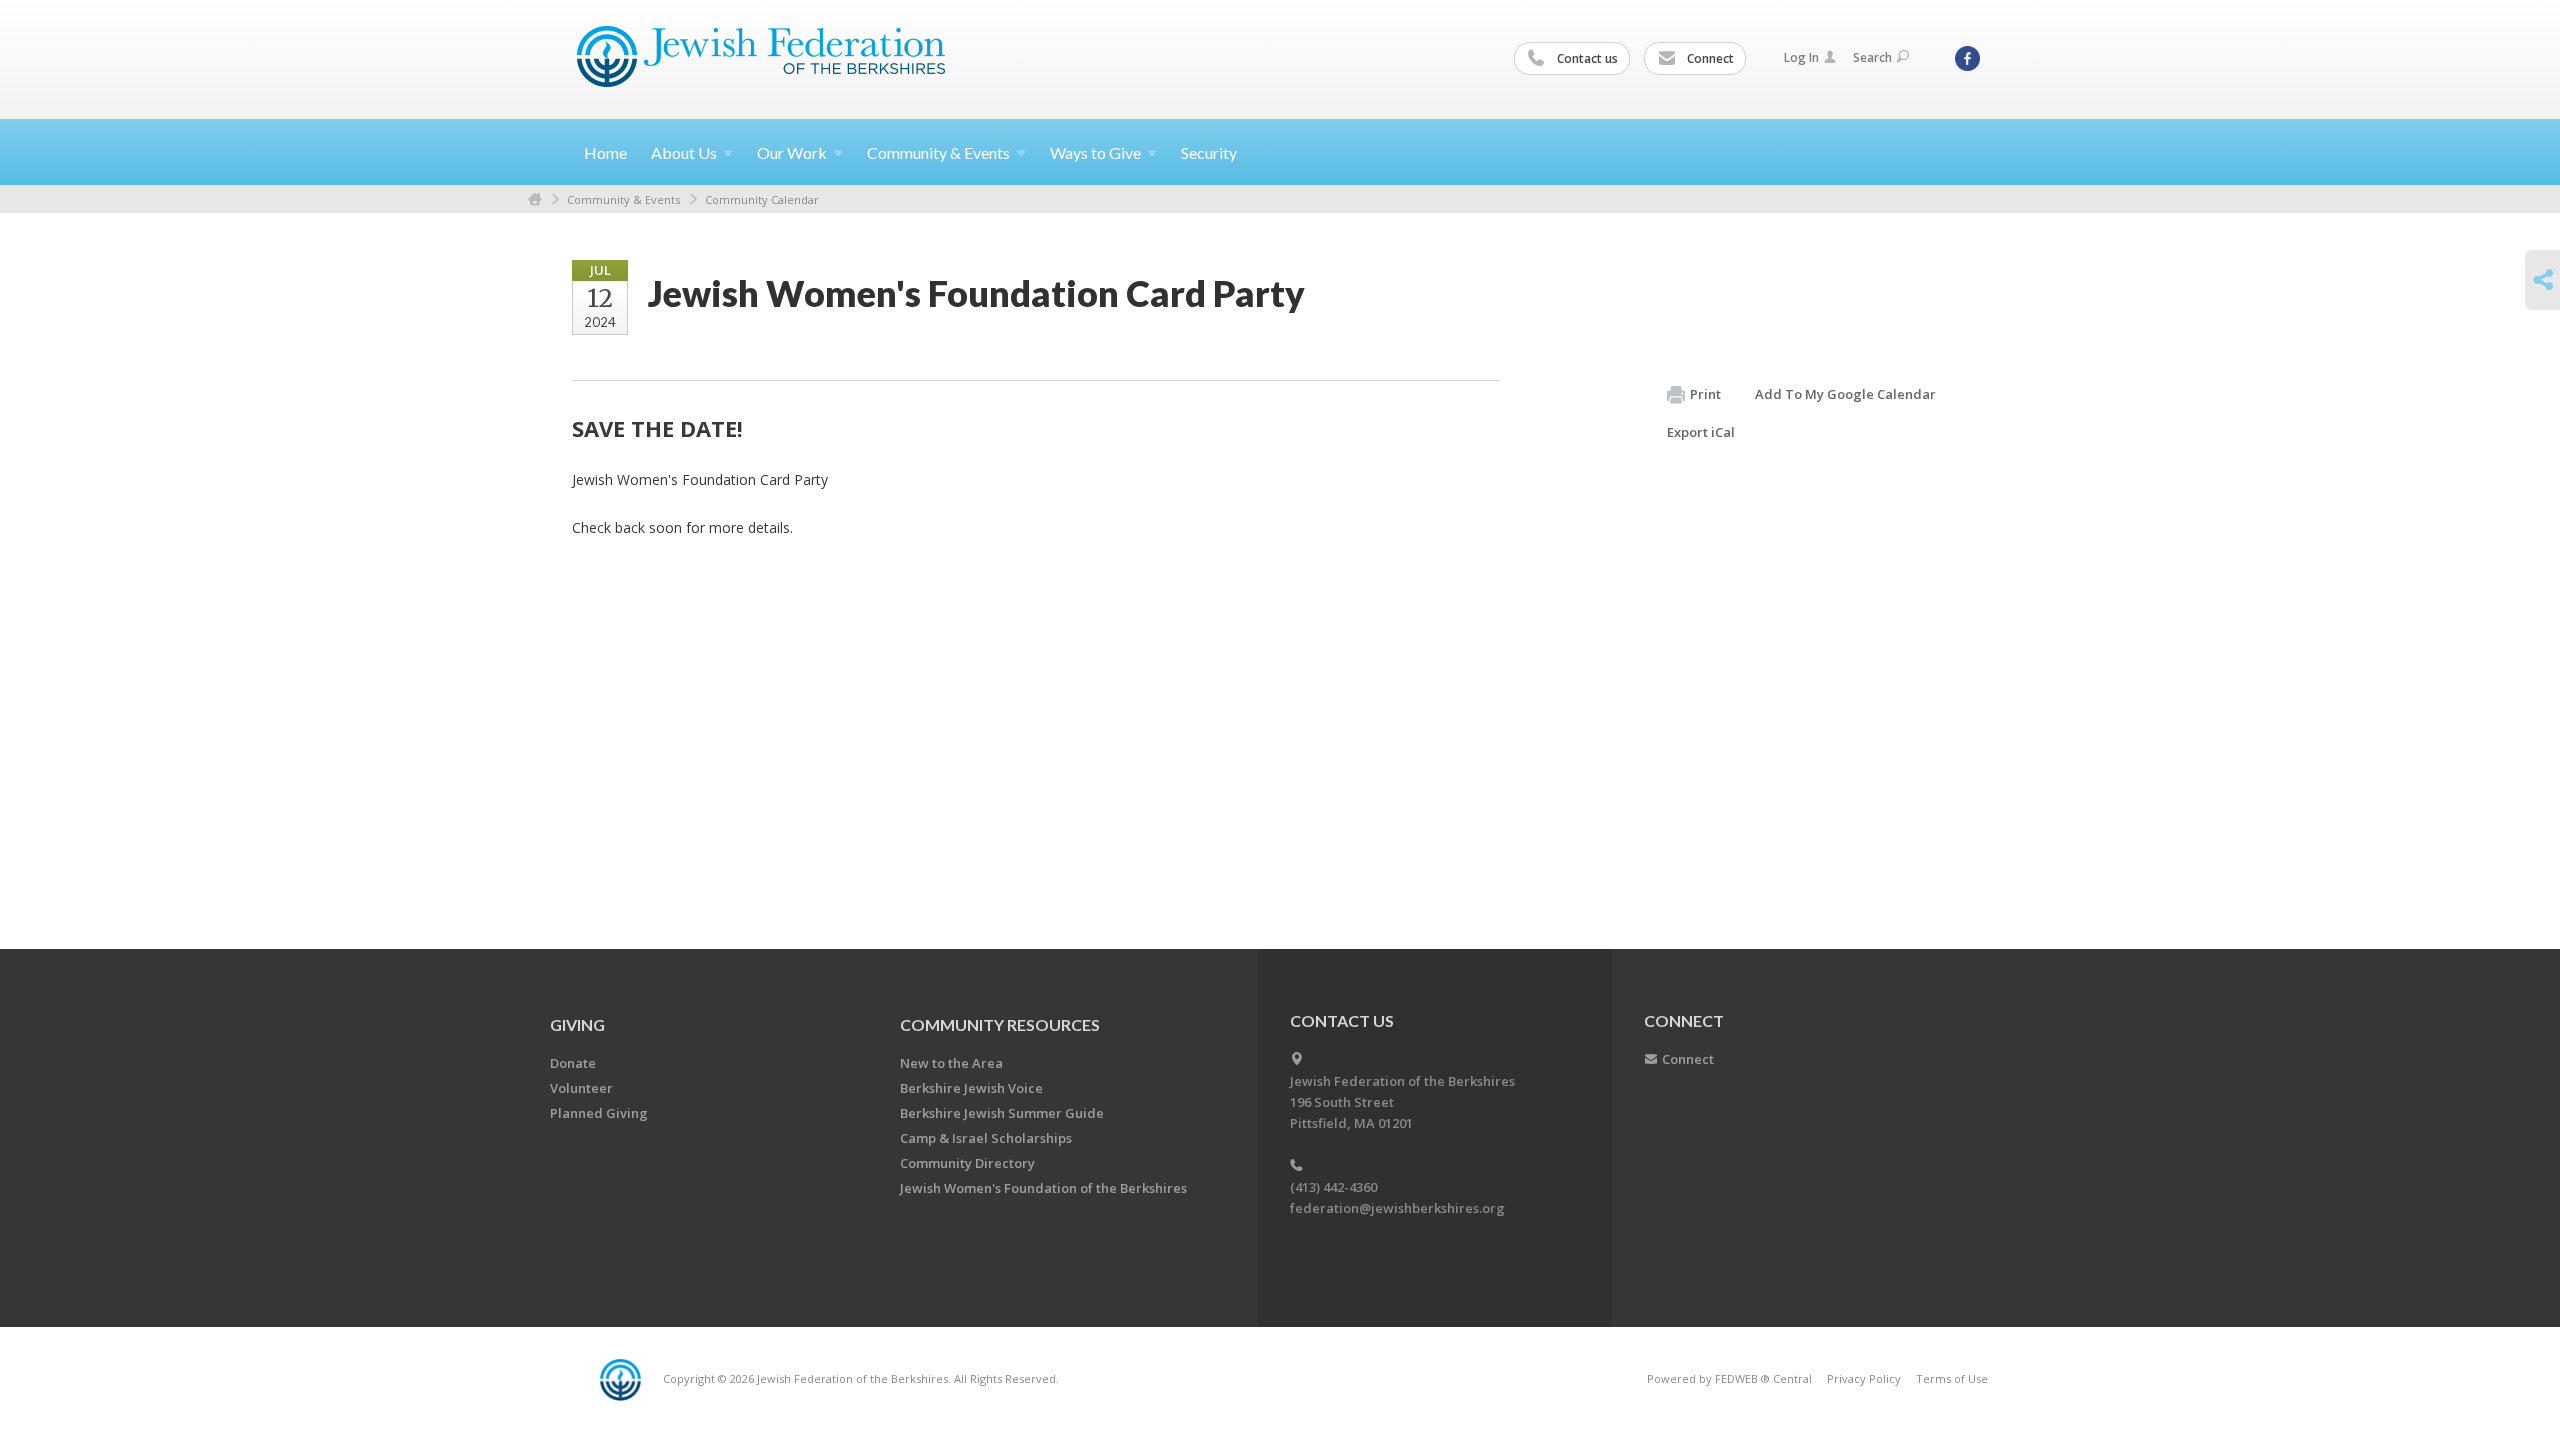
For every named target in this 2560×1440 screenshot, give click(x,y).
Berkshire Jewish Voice (971, 1088)
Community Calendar (762, 199)
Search (1872, 57)
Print (1705, 394)
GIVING (577, 1024)
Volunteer (581, 1088)
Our (792, 152)
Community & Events (623, 199)
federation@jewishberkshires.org (1397, 1208)
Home (605, 152)
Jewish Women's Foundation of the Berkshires (1043, 1188)
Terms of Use (1952, 1378)
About (684, 152)
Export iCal (1701, 432)
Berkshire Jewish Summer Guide (1002, 1113)
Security (1209, 152)
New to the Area (951, 1063)
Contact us (1586, 58)
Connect (1709, 58)
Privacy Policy (1864, 1378)
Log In (1801, 57)
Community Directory (967, 1163)
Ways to (1095, 152)
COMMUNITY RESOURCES (1000, 1024)
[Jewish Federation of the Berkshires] (761, 57)
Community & (938, 152)
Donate (573, 1063)
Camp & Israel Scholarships (986, 1138)
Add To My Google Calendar (1845, 394)
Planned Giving (599, 1113)
